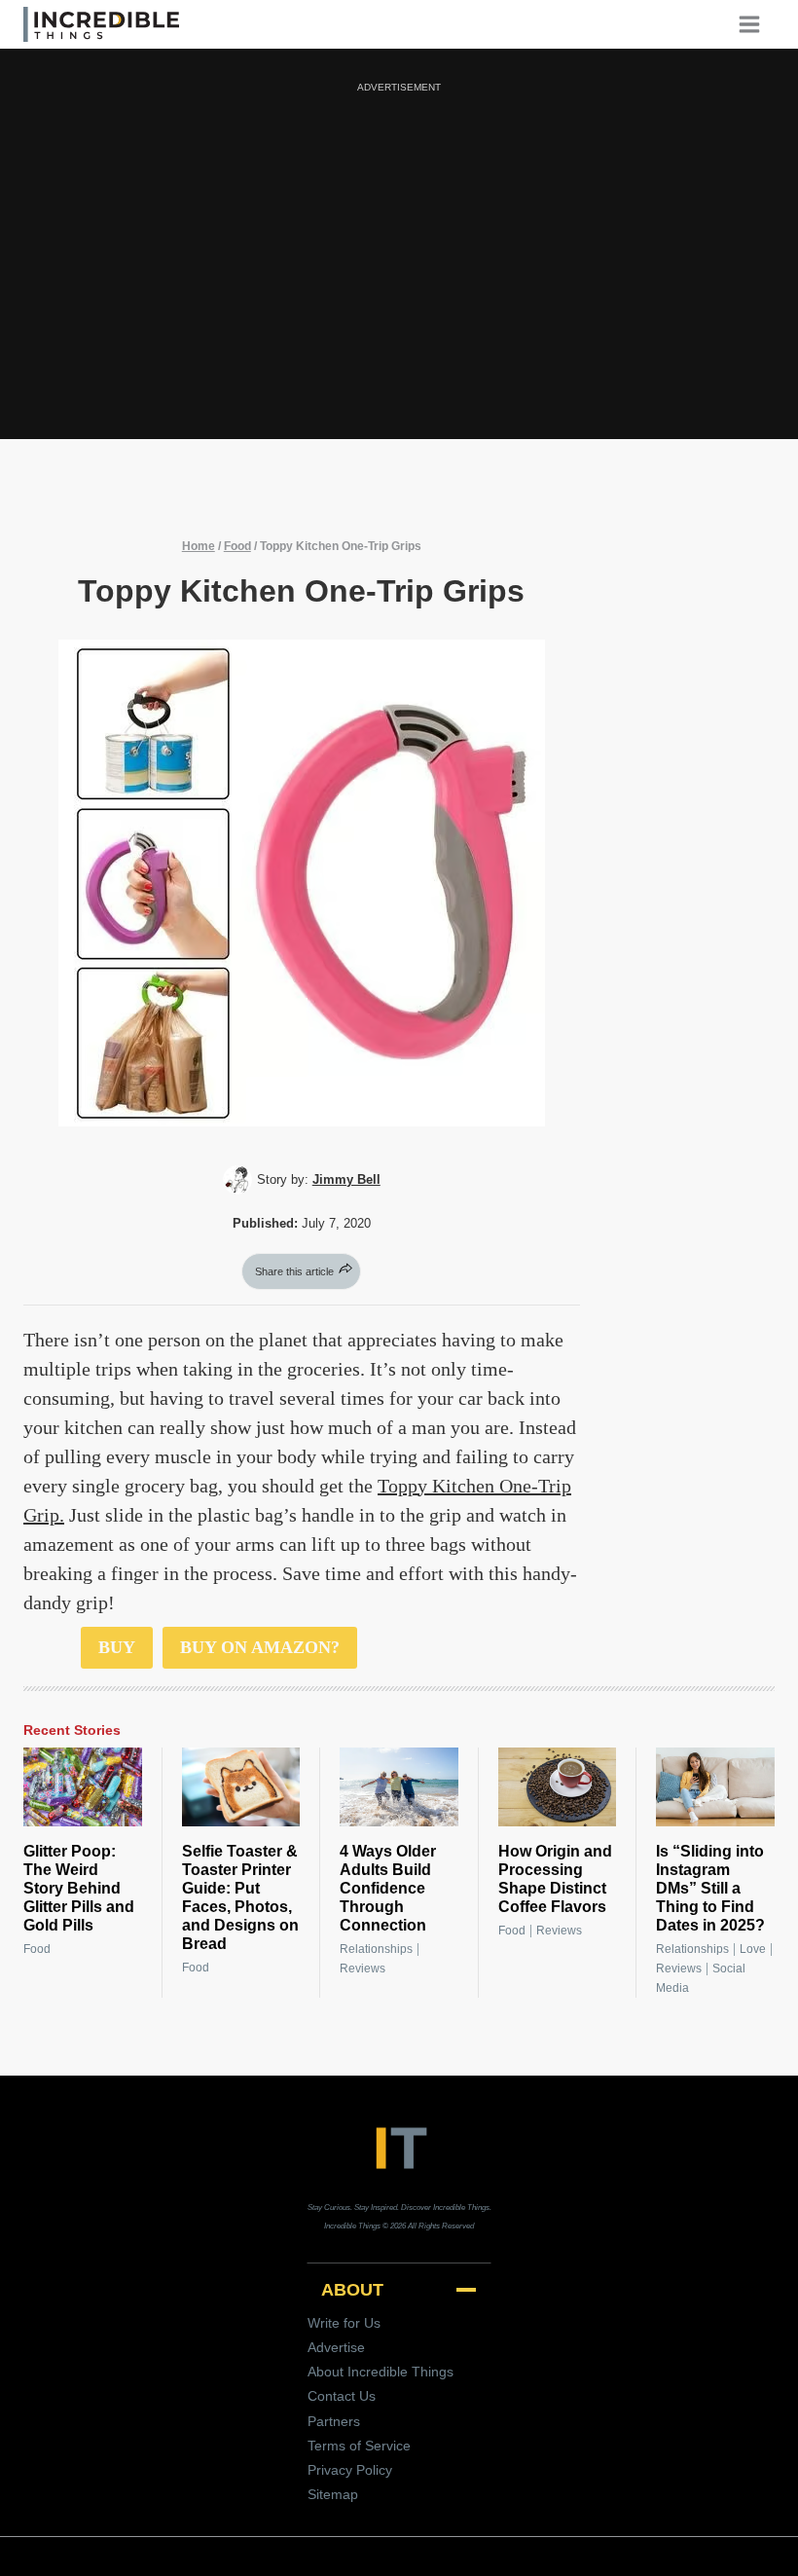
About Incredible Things (381, 2372)
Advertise (336, 2347)
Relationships (376, 1949)
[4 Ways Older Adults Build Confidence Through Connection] (399, 1787)
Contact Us (342, 2396)
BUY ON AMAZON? (260, 1647)
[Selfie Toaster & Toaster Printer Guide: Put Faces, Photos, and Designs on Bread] (241, 1787)
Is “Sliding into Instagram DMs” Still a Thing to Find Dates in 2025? (710, 1888)
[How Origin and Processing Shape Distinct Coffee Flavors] (558, 1787)
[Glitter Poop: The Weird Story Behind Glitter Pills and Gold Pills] (83, 1787)
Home (199, 546)
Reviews (363, 1969)
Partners (334, 2421)
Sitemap (333, 2494)
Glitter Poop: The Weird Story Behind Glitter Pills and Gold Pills (79, 1888)
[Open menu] (756, 24)
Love (753, 1949)
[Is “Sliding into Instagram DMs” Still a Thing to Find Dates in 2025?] (715, 1787)
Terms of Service (359, 2446)
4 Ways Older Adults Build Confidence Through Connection (388, 1888)
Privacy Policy (350, 2470)
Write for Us (344, 2323)
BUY (117, 1647)
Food (237, 546)
